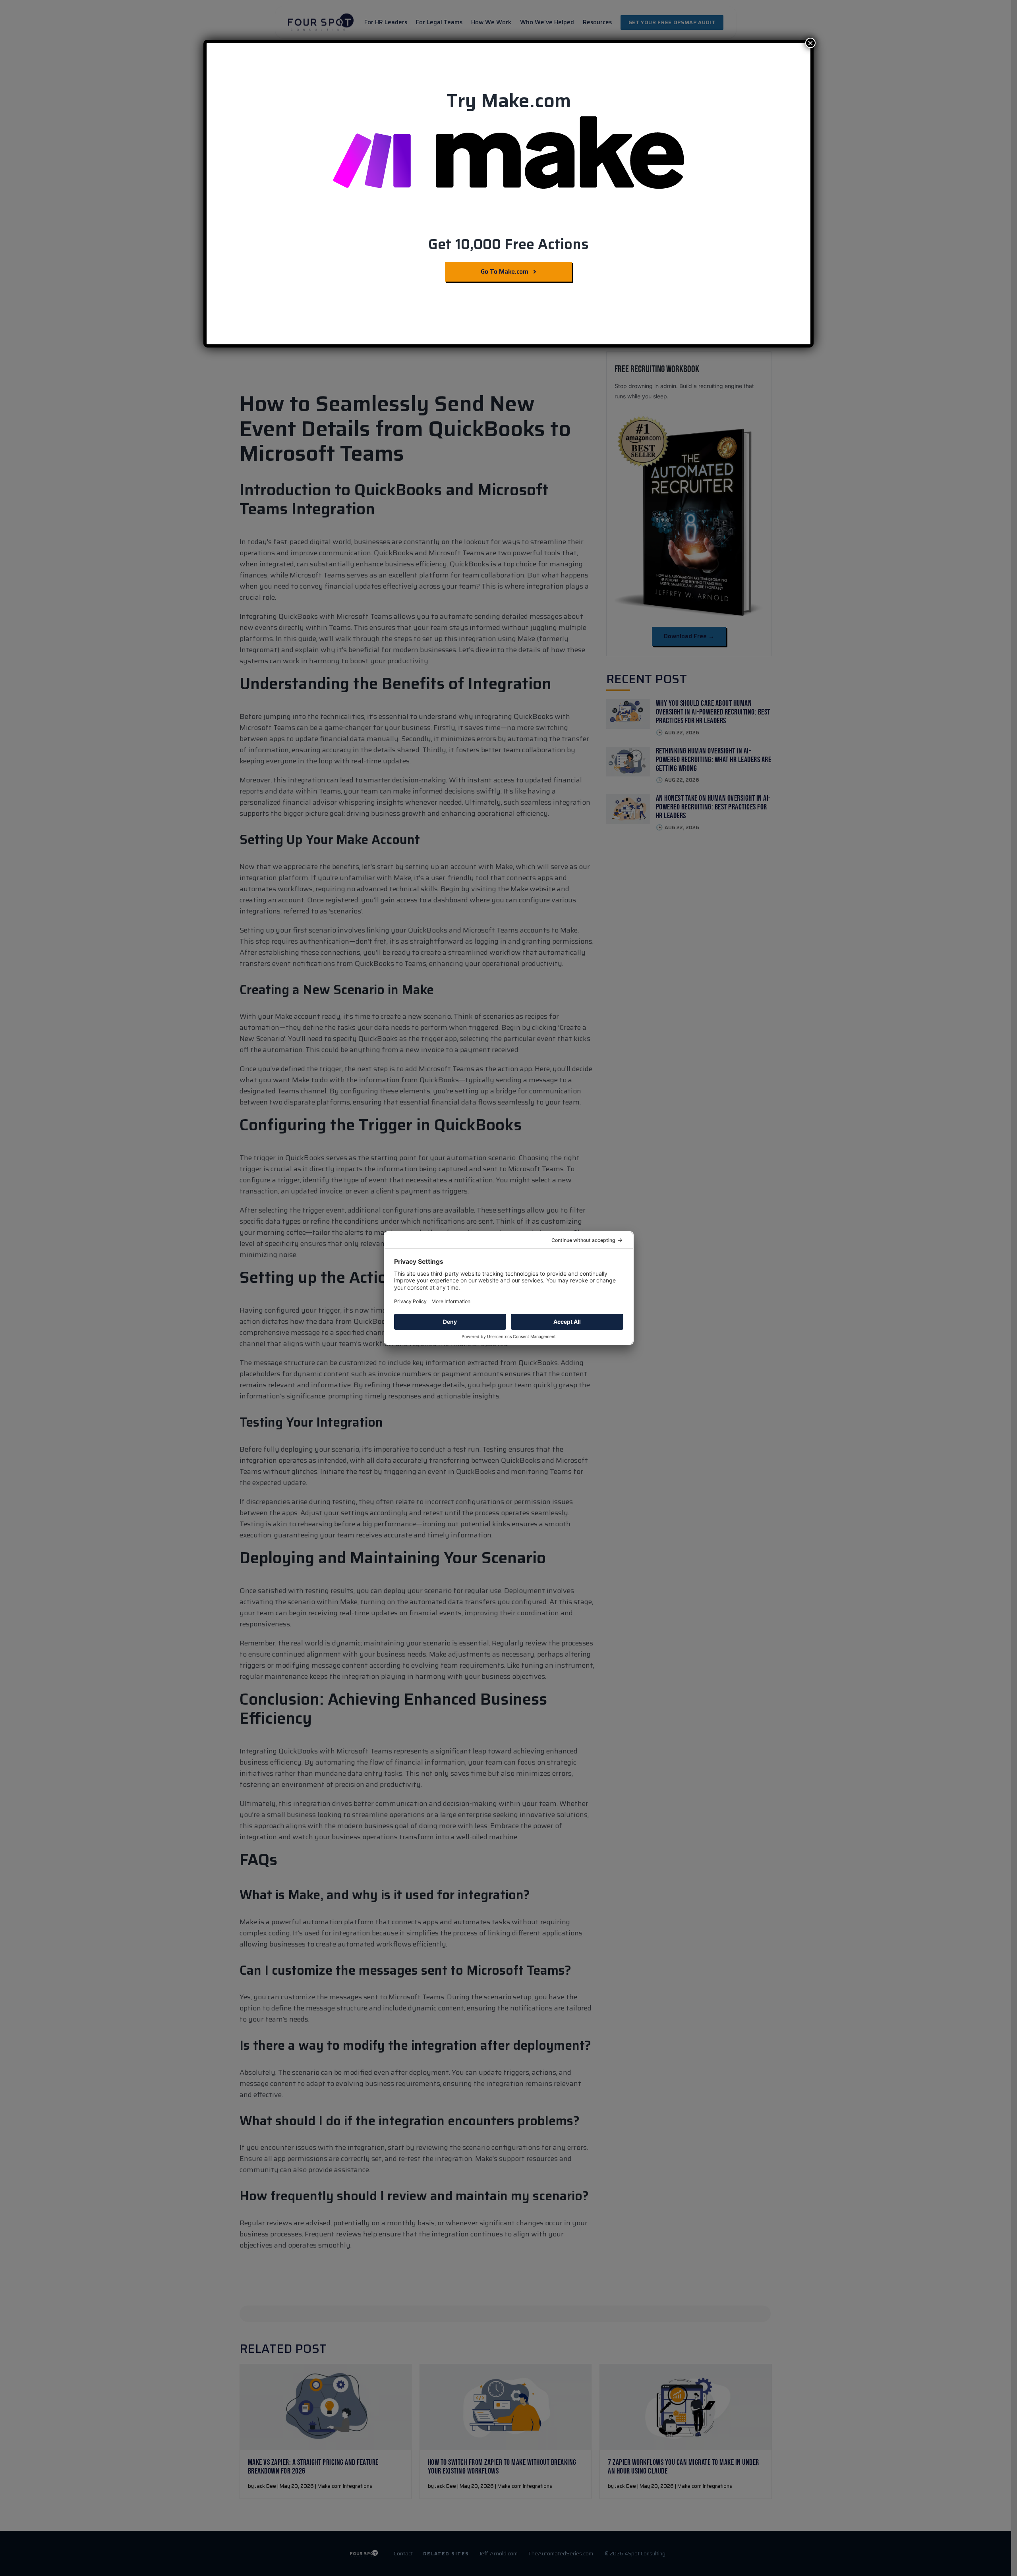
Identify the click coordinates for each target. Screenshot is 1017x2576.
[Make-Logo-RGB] (509, 119)
